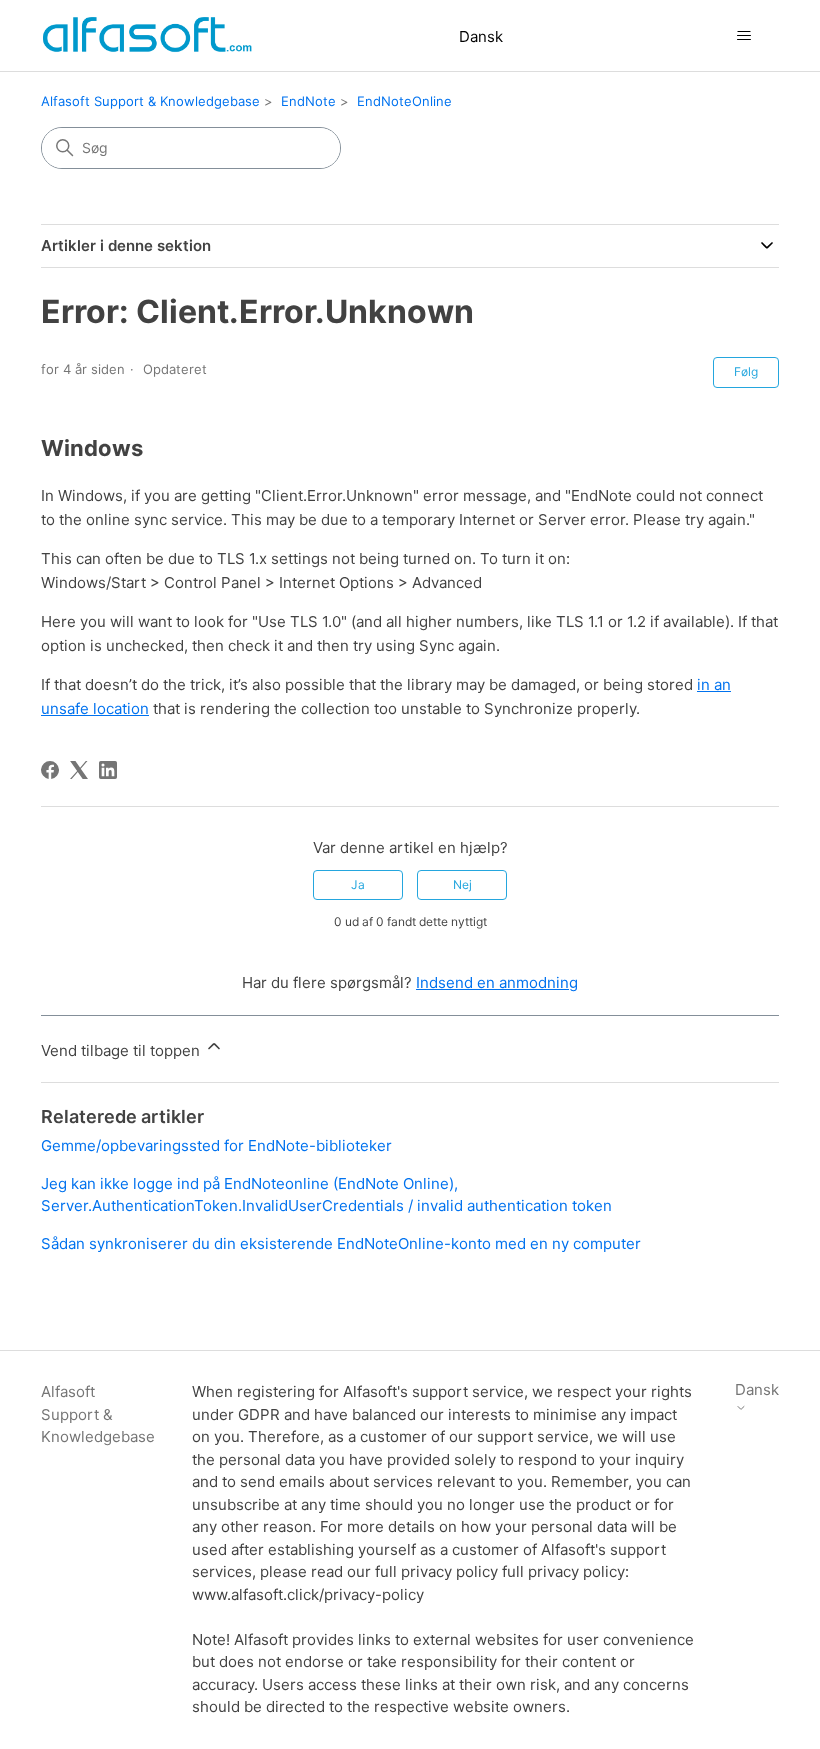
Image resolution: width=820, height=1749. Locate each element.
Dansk (481, 36)
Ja (358, 884)
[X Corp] (79, 770)
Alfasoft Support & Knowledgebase (150, 101)
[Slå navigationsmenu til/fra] (743, 36)
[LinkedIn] (108, 770)
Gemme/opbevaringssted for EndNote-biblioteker (216, 1145)
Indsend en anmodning (497, 982)
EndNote (308, 101)
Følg (746, 371)
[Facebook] (50, 770)
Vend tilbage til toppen (122, 1050)
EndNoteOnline (404, 101)
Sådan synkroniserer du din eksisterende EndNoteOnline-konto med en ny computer (341, 1243)
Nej (462, 884)
